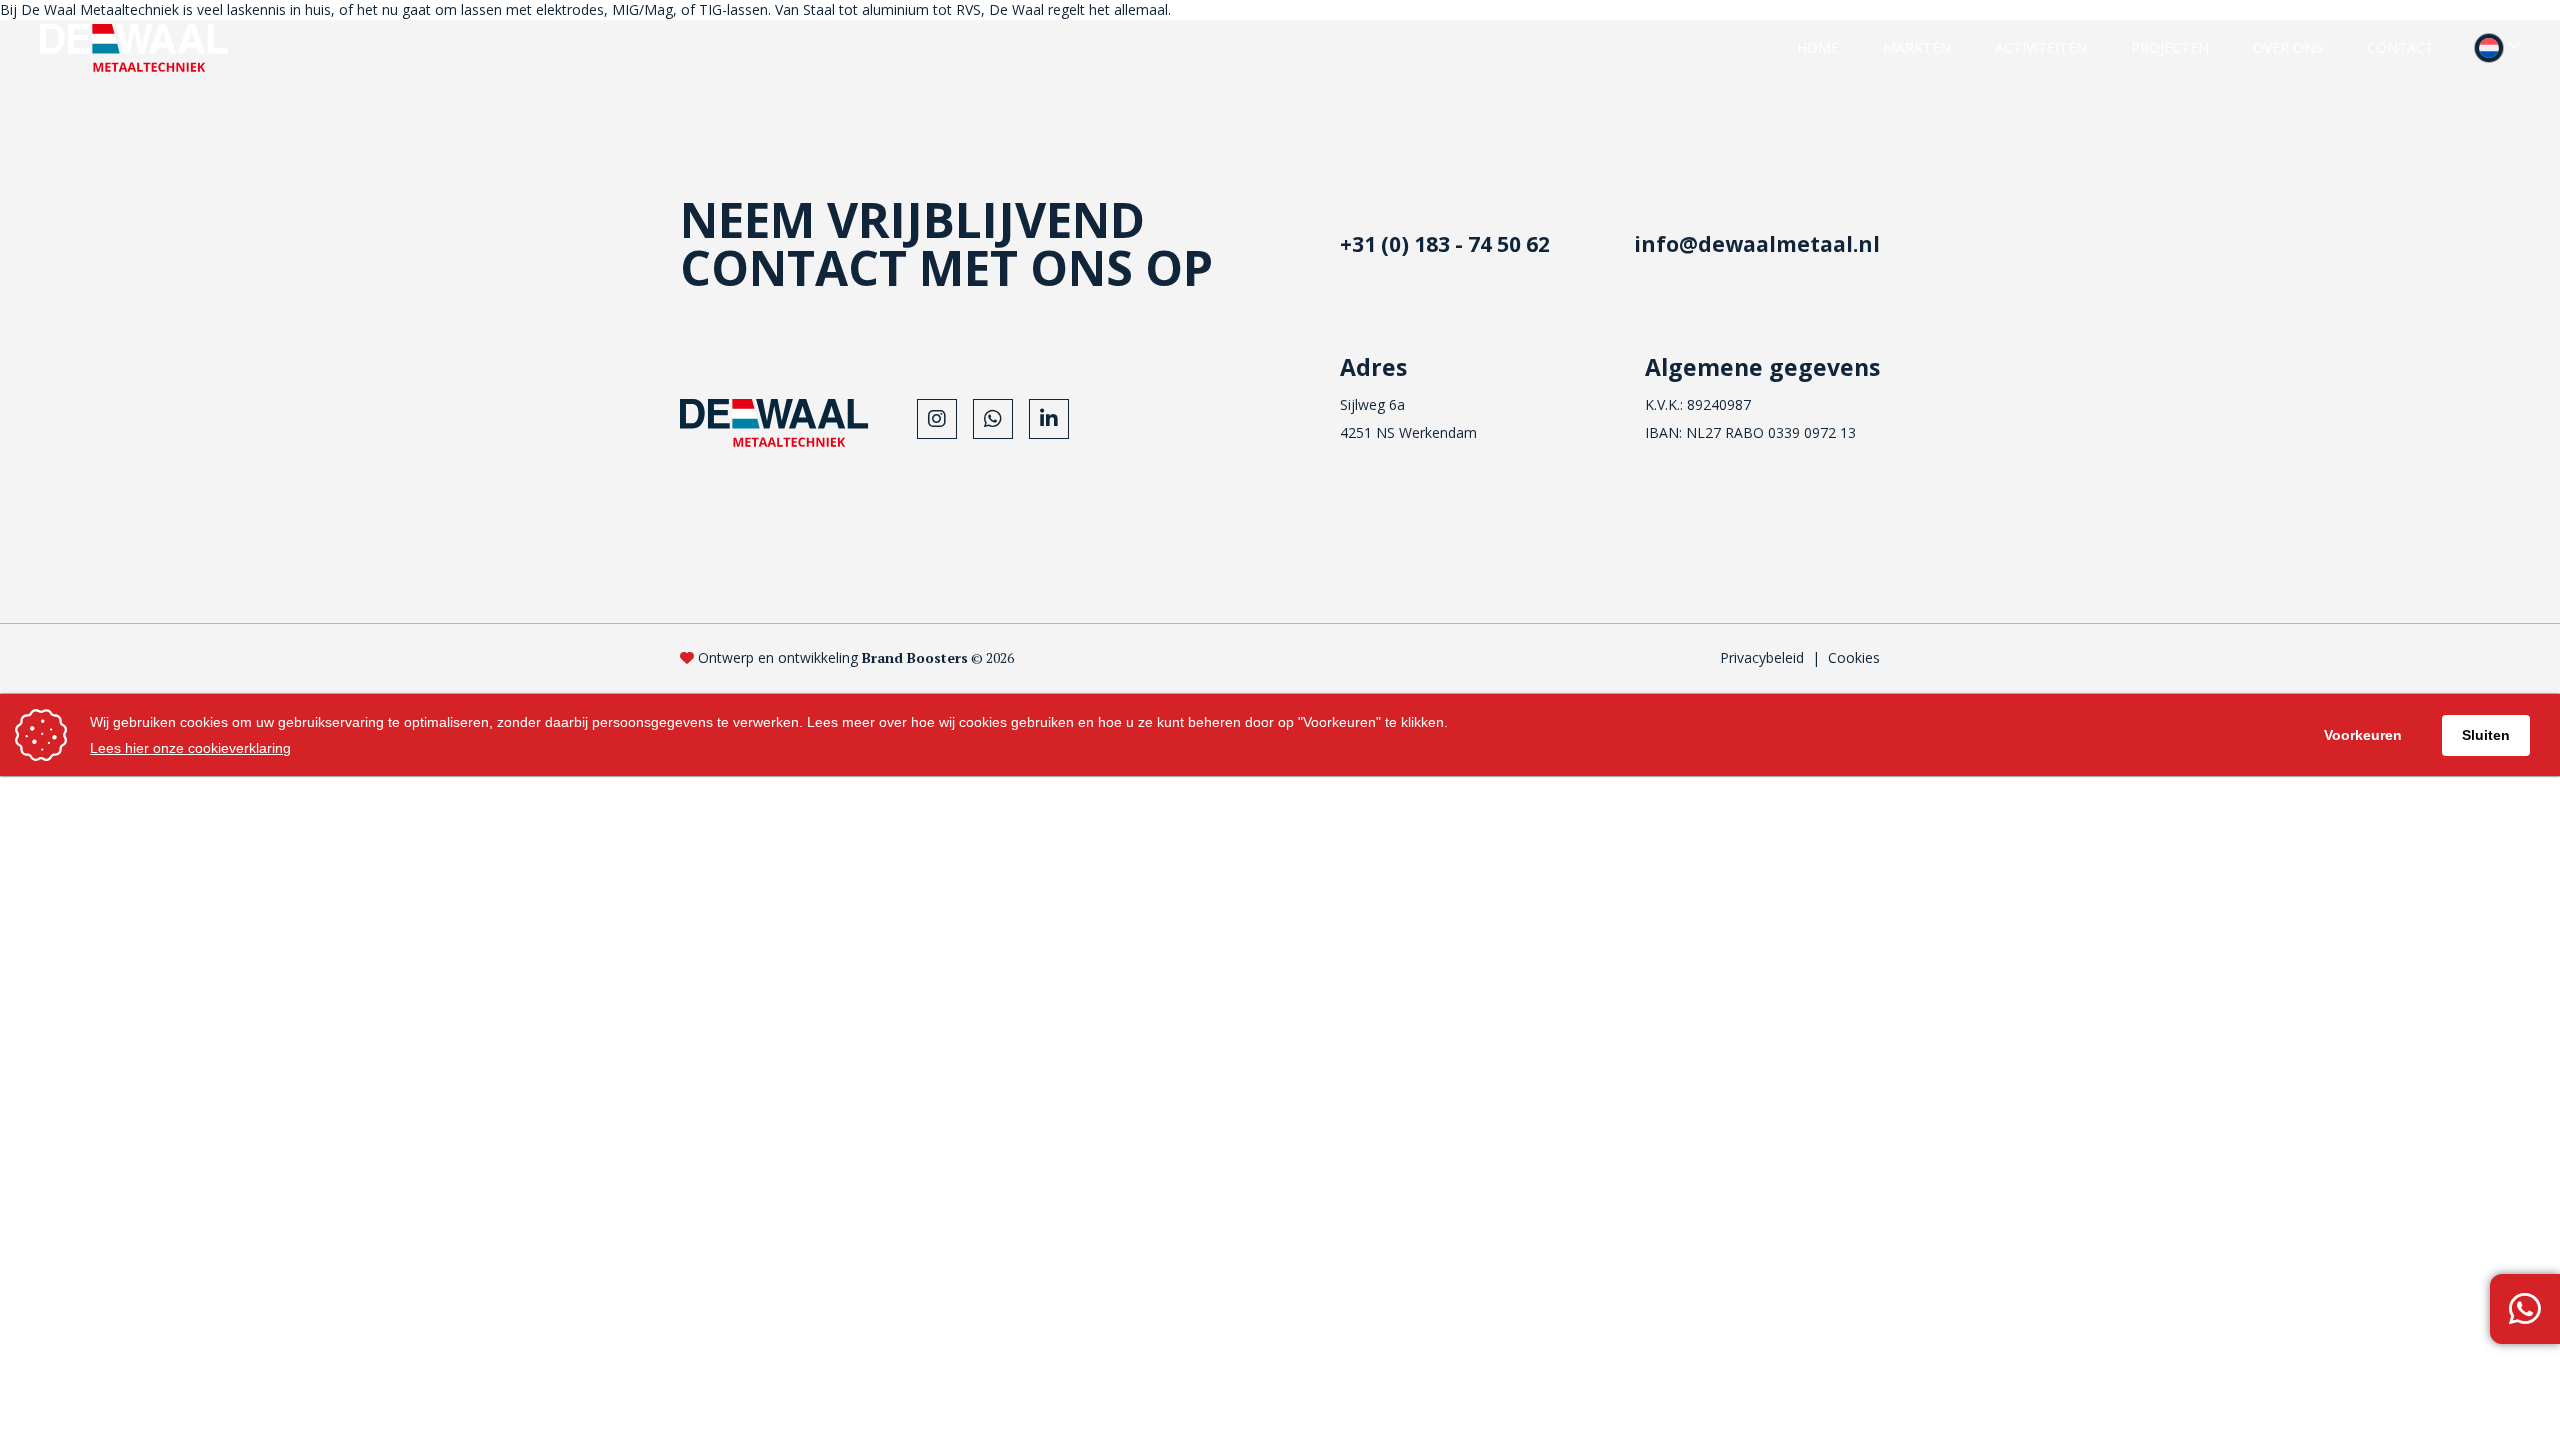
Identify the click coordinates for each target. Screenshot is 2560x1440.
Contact (2400, 47)
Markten (1917, 47)
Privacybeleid (1762, 657)
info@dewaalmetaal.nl (1757, 244)
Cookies (1854, 657)
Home (1818, 47)
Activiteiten (2041, 47)
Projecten (2170, 47)
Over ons (2288, 47)
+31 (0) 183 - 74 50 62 (1445, 244)
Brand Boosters (915, 657)
